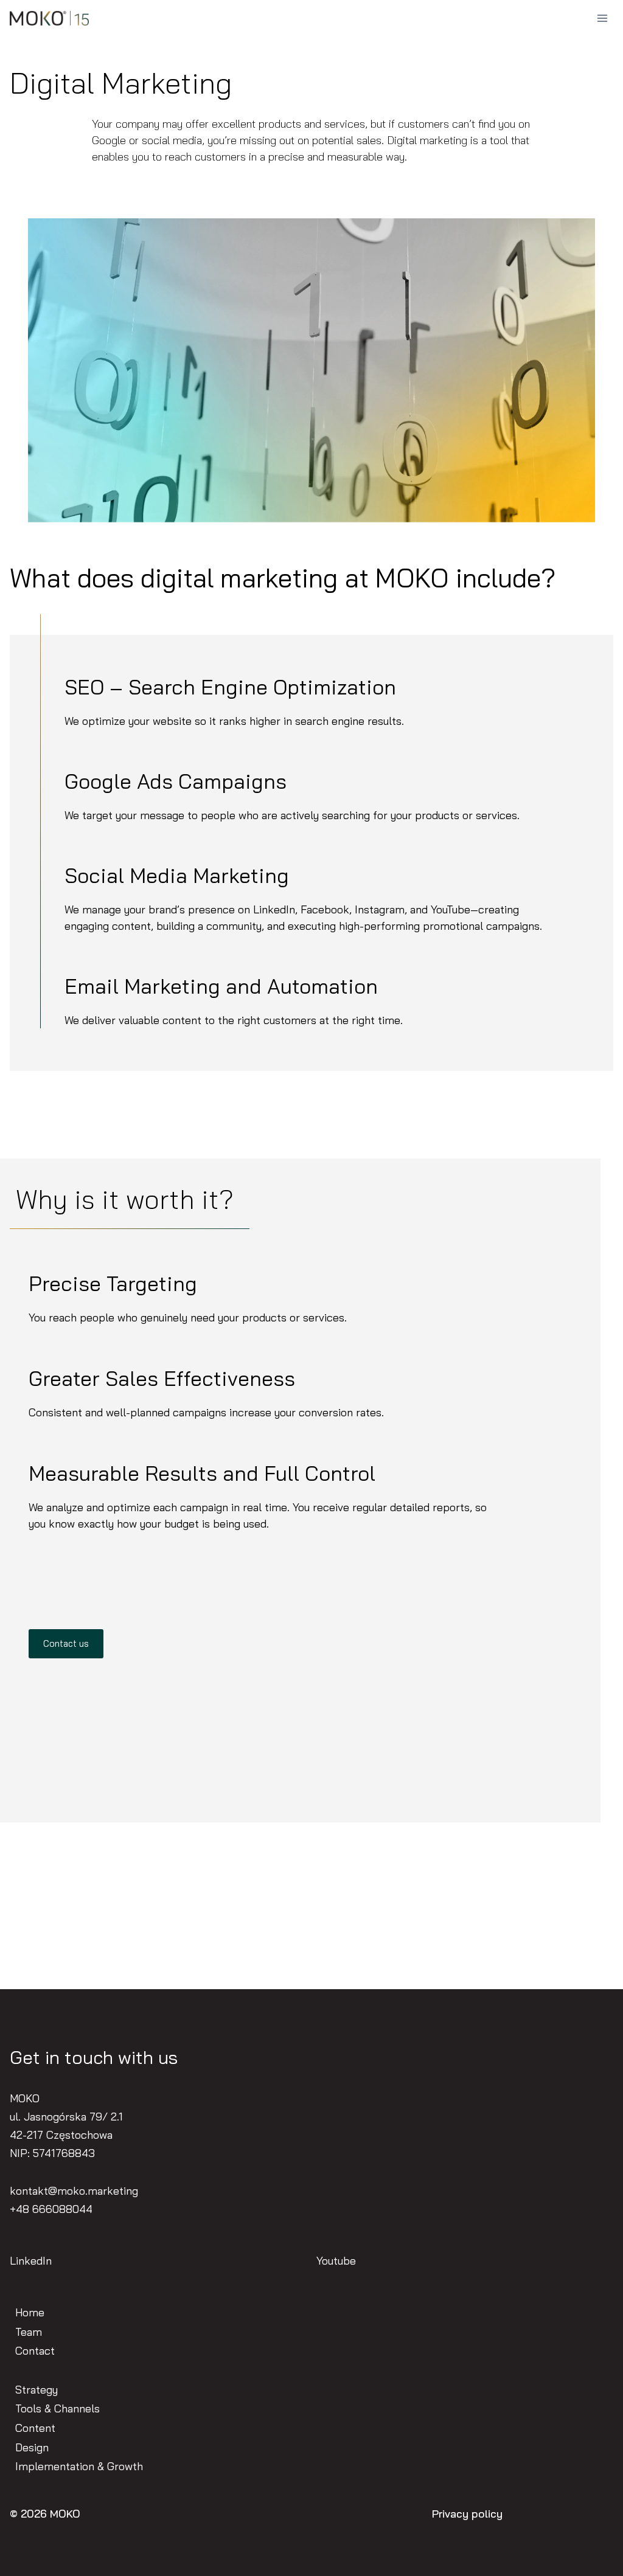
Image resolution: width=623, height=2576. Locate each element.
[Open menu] (602, 18)
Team (29, 2332)
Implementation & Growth (79, 2466)
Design (32, 2447)
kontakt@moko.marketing (74, 2191)
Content (35, 2428)
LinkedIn (31, 2261)
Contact (35, 2351)
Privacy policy (467, 2514)
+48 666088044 (51, 2209)
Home (30, 2312)
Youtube (336, 2261)
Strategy (37, 2390)
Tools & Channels (57, 2408)
